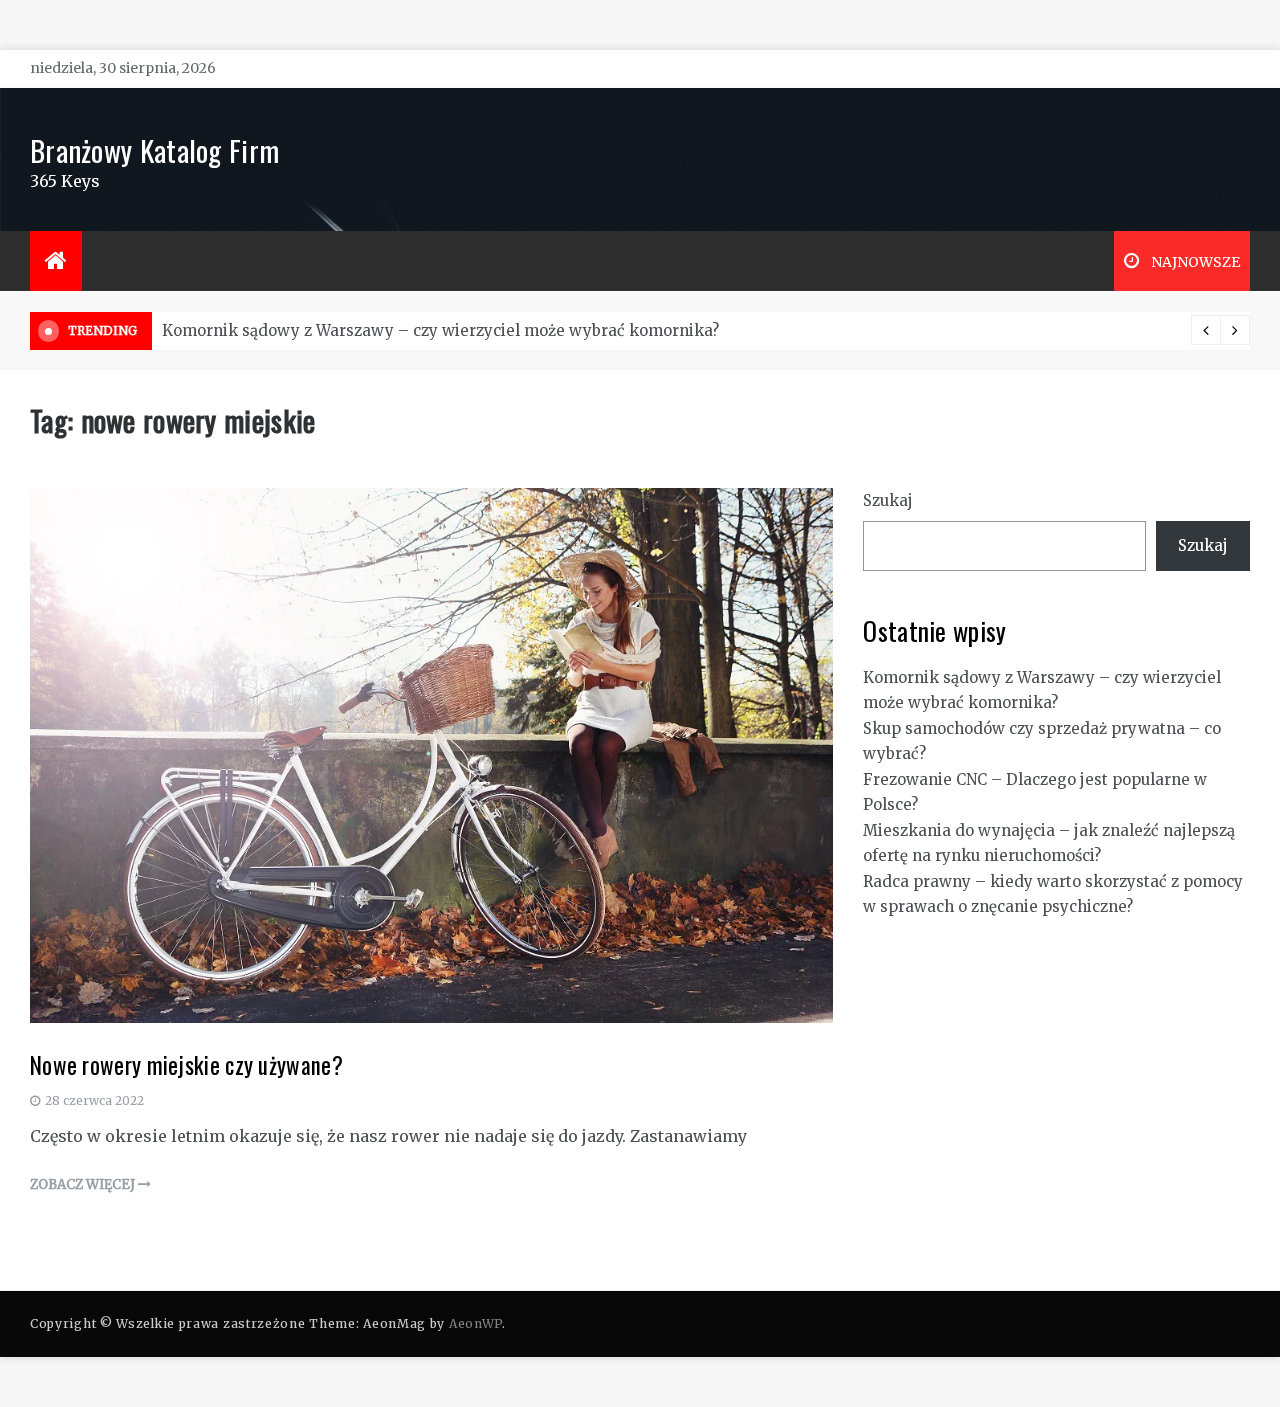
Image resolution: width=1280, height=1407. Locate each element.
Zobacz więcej (84, 1184)
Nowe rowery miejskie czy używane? (186, 1065)
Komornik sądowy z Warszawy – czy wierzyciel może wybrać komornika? (440, 330)
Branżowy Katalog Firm (154, 149)
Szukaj (888, 500)
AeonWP (475, 1323)
